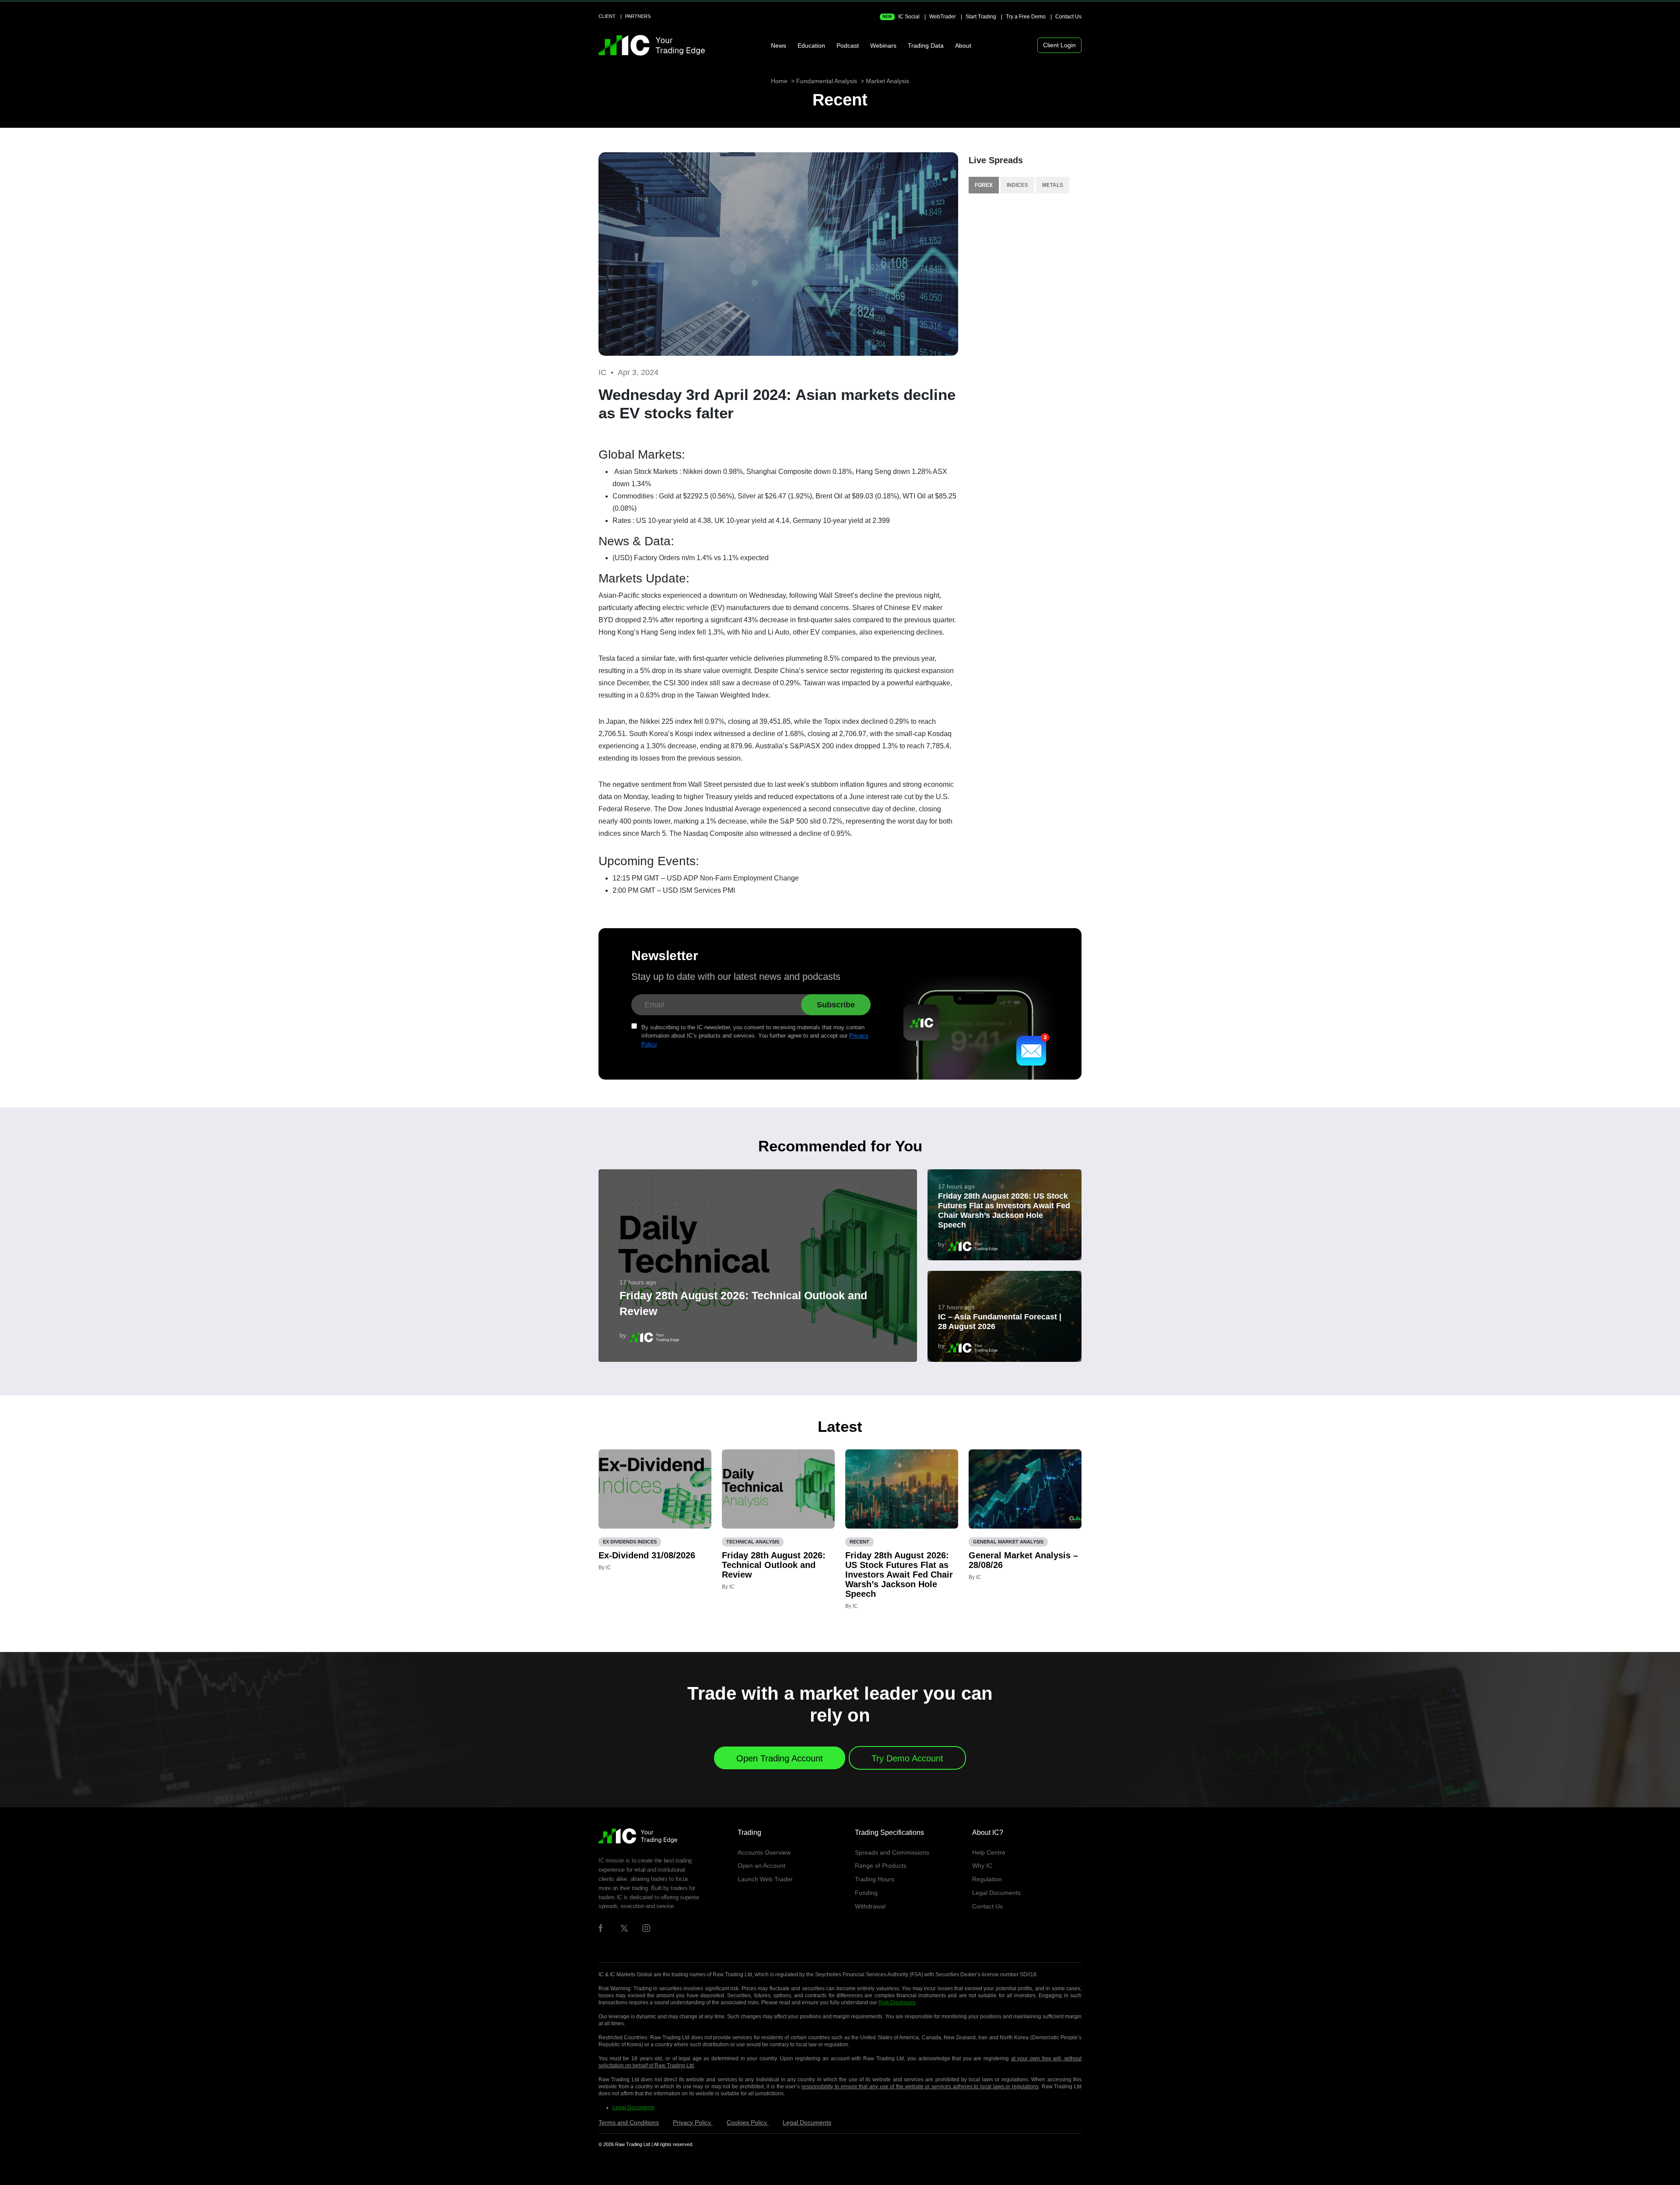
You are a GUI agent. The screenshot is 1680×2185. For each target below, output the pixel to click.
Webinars (883, 46)
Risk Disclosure (897, 2003)
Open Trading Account (780, 1758)
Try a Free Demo (1026, 17)
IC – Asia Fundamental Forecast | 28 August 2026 (1000, 1322)
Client (607, 16)
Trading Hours (875, 1879)
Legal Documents (996, 1893)
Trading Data (926, 46)
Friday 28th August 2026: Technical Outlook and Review (743, 1303)
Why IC (982, 1866)
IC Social (901, 17)
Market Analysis (887, 81)
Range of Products (881, 1866)
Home (779, 81)
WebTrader (943, 17)
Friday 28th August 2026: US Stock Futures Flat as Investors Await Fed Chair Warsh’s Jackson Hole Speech (1004, 1210)
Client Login (1059, 45)
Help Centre (989, 1852)
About (963, 46)
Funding (866, 1893)
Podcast (848, 46)
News (779, 46)
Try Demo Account (907, 1758)
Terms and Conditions (629, 2122)
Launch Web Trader (765, 1879)
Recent (840, 100)
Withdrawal (870, 1906)
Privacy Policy (693, 2122)
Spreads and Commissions (892, 1852)
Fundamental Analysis (827, 81)
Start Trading (981, 17)
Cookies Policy (748, 2122)
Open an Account (761, 1866)
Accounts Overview (764, 1852)
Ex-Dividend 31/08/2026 (647, 1555)
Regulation (987, 1879)
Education (811, 46)
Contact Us (1068, 17)
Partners (638, 16)
